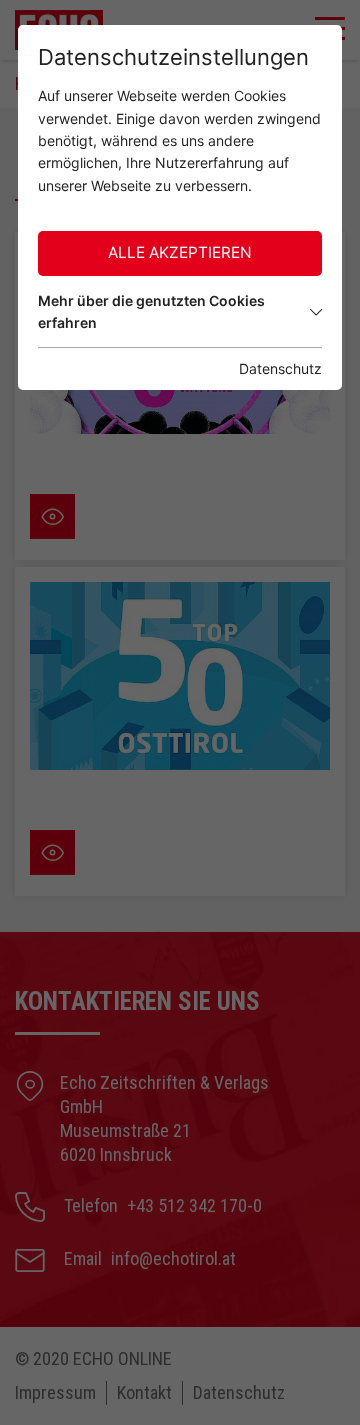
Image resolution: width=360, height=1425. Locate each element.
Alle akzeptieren (180, 252)
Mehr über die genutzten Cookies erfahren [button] (151, 311)
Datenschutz (280, 368)
